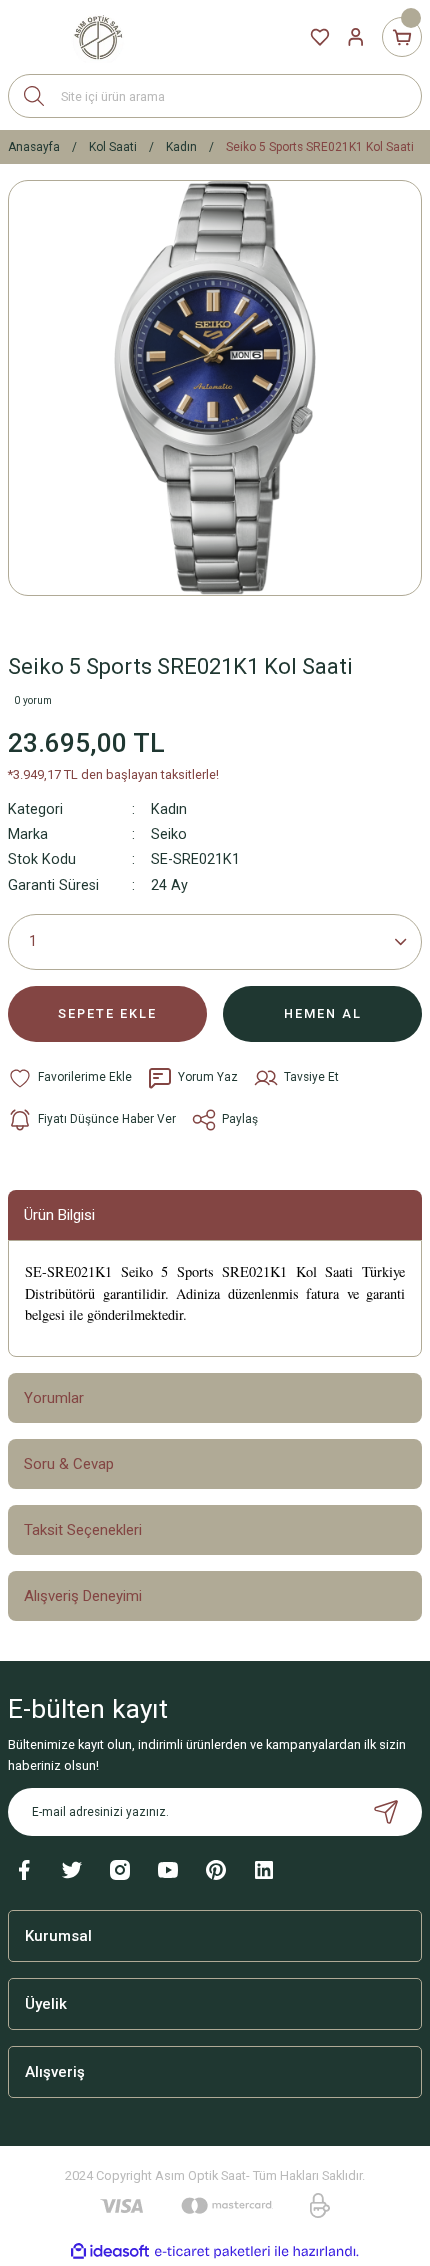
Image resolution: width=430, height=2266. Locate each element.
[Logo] (98, 36)
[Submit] (386, 1812)
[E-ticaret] (212, 2251)
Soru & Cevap (69, 1464)
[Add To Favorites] (70, 1078)
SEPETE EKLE (107, 1013)
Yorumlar (54, 1398)
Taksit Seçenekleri (83, 1530)
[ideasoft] (110, 2252)
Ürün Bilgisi (59, 1215)
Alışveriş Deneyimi (83, 1596)
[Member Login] (356, 37)
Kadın (169, 809)
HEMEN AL (323, 1013)
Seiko (169, 834)
